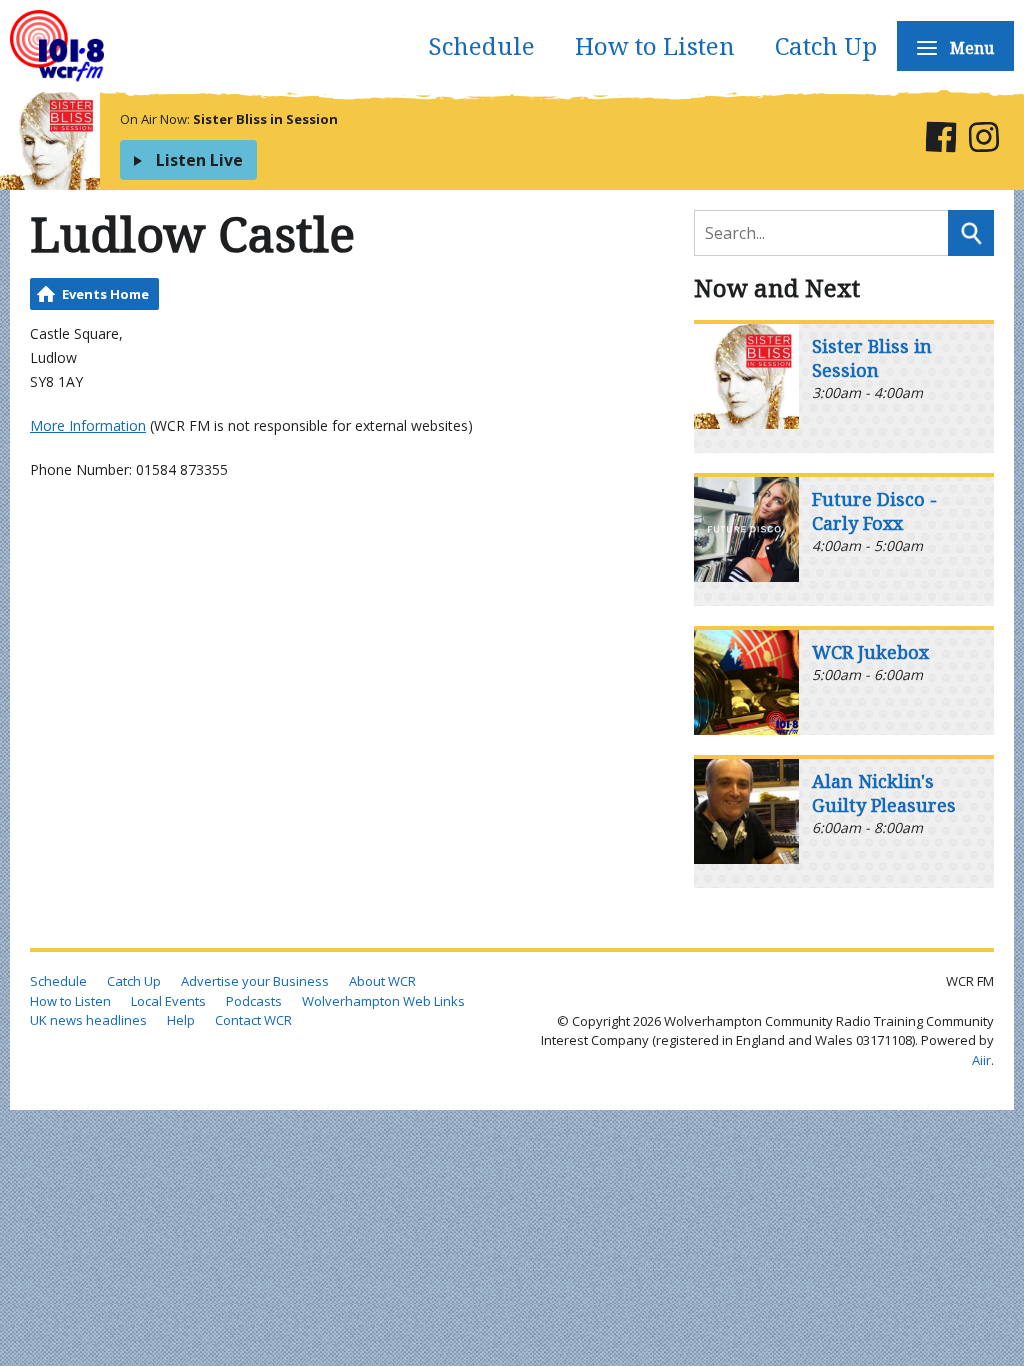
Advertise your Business (255, 981)
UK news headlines (88, 1020)
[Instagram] (983, 140)
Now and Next (777, 287)
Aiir (981, 1060)
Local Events (168, 1001)
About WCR (382, 981)
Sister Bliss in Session (265, 119)
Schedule (481, 45)
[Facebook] (940, 140)
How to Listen (655, 45)
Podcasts (254, 1001)
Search (971, 233)
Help (181, 1020)
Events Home (105, 294)
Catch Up (826, 45)
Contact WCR (253, 1020)
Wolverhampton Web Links (383, 1001)
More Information (88, 425)
